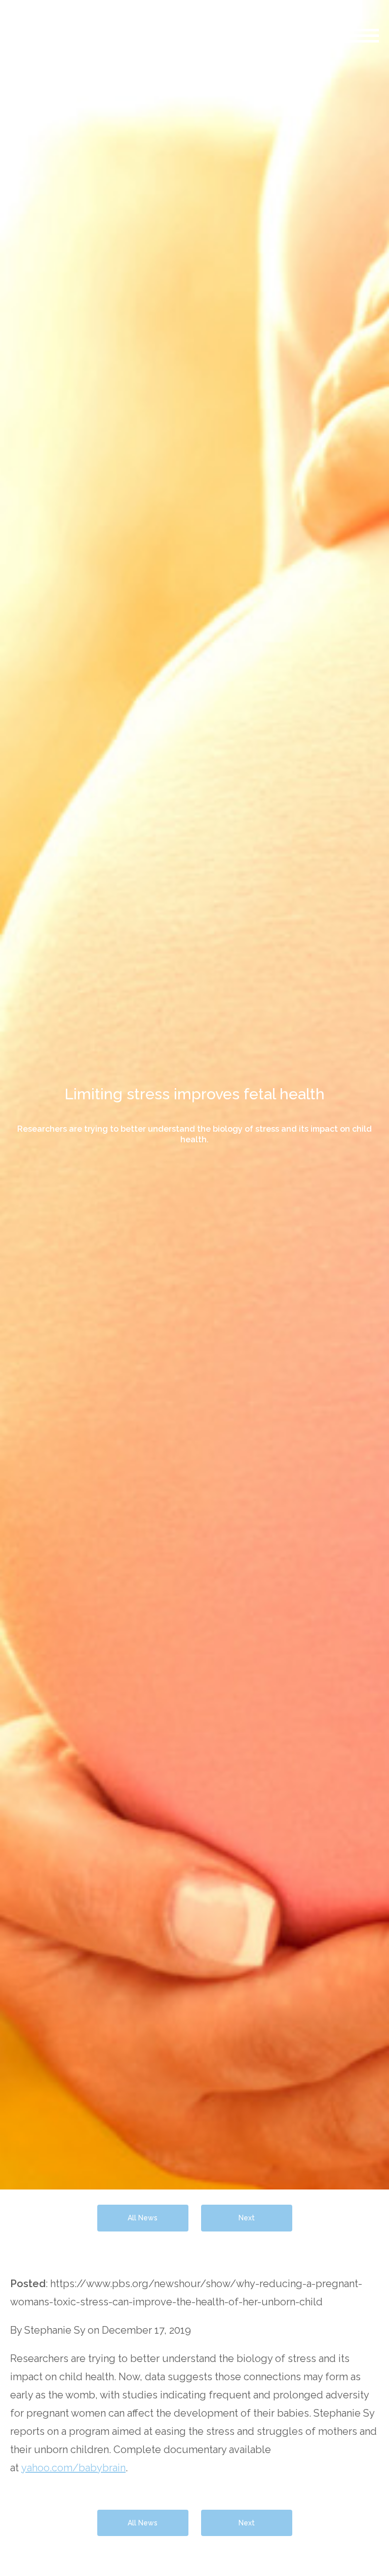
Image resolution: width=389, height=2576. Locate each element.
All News (143, 2218)
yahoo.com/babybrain (73, 2468)
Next (247, 2218)
